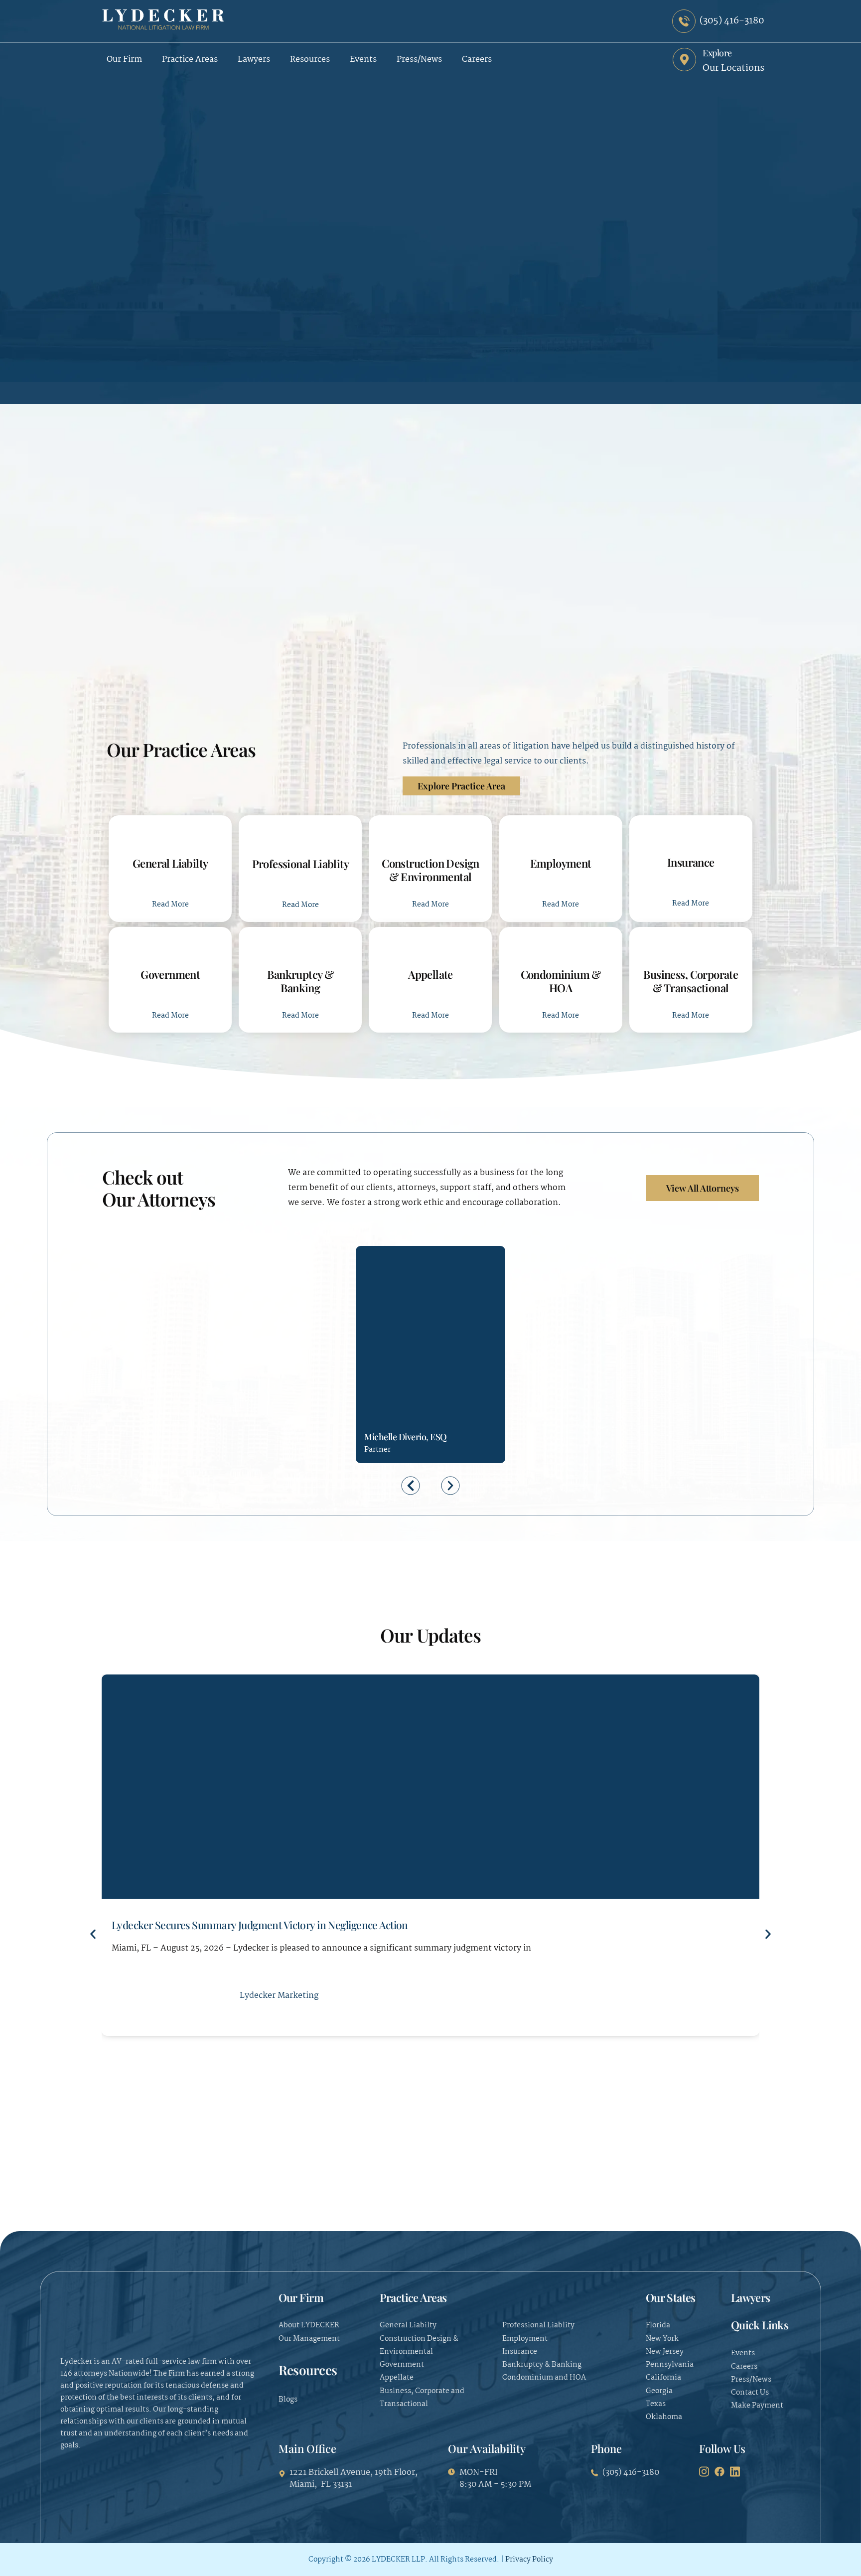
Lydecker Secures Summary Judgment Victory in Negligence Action (260, 1925)
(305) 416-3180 (372, 1385)
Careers (477, 60)
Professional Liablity (301, 864)
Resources (310, 60)
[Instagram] (704, 2472)
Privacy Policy (529, 2560)
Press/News (419, 60)
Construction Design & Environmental (430, 870)
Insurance (691, 862)
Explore (717, 53)
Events (363, 60)
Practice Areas (190, 60)
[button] (411, 1485)
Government (170, 974)
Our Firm (124, 60)
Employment (561, 863)
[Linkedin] (408, 1384)
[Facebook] (719, 2472)
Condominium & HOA (561, 981)
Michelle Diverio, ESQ (406, 1437)
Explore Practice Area (461, 786)
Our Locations (733, 68)
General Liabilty (170, 863)
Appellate (430, 974)
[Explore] (684, 60)
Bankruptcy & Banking (300, 981)
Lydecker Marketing (279, 1996)
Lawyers (254, 60)
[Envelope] (390, 1384)
